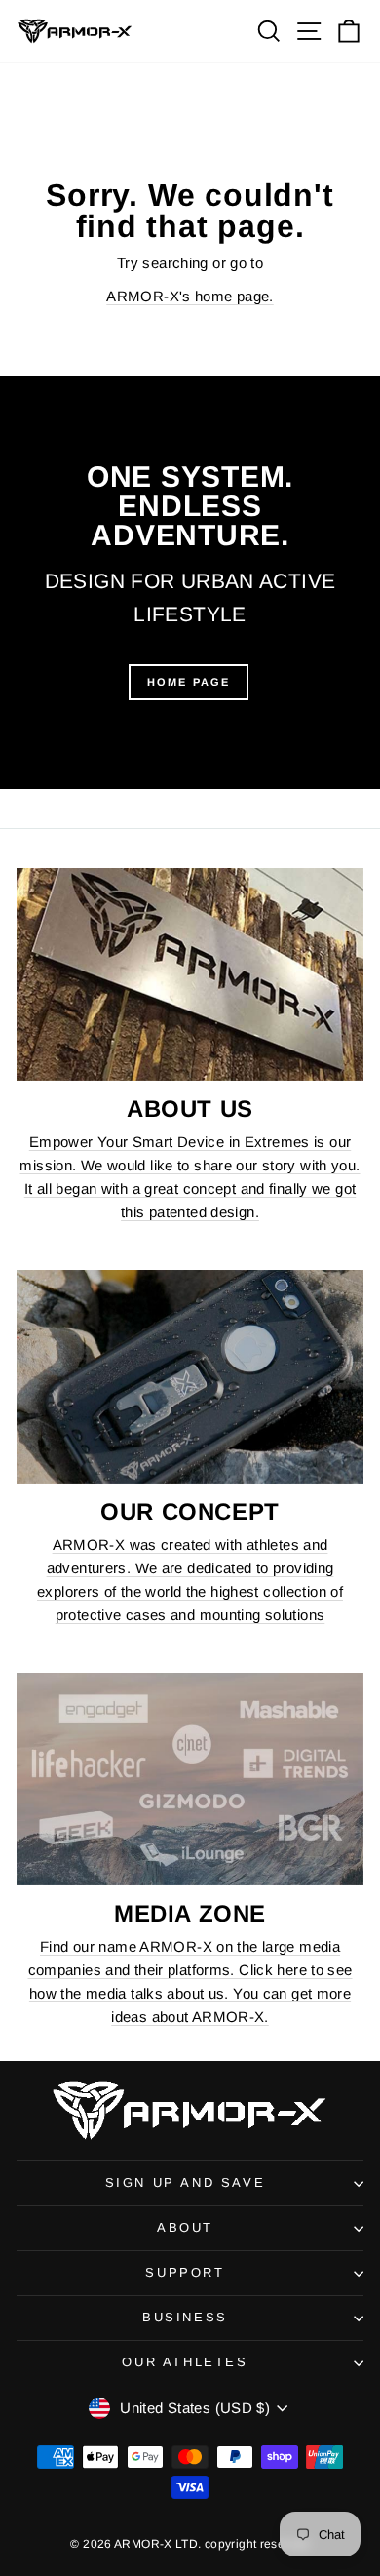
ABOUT (185, 2227)
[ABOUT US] (190, 975)
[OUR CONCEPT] (190, 1377)
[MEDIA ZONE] (190, 1780)
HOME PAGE (189, 682)
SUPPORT (185, 2272)
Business (185, 2317)
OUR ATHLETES (185, 2362)
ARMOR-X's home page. (190, 296)
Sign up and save (186, 2182)
